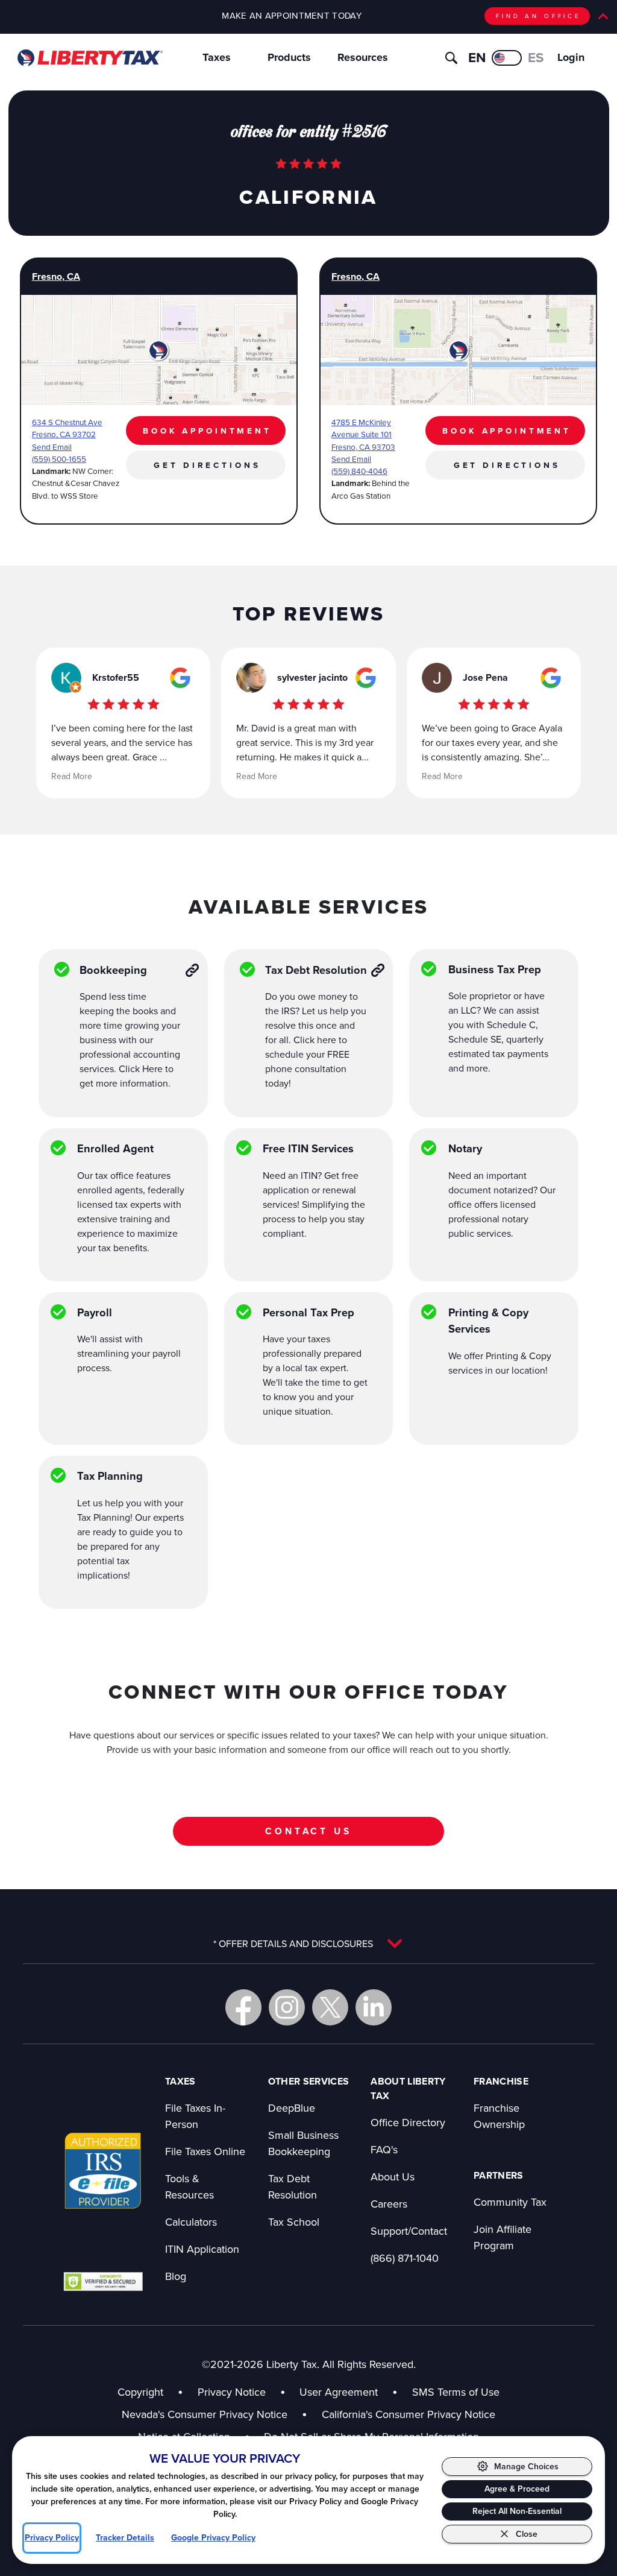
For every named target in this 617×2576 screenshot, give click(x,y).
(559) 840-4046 (359, 471)
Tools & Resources (189, 2186)
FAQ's (384, 2149)
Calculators (191, 2222)
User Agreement (339, 2392)
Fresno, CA (56, 276)
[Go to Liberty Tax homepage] (89, 58)
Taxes (217, 57)
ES (536, 58)
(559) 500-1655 (59, 459)
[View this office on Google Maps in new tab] (180, 678)
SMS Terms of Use (456, 2392)
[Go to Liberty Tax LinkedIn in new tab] (374, 2007)
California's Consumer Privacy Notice (409, 2414)
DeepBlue (292, 2108)
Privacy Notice (232, 2392)
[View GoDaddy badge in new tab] (103, 2281)
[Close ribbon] (603, 16)
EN (477, 58)
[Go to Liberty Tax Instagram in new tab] (287, 2007)
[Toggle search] (451, 58)
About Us (393, 2177)
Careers (389, 2204)
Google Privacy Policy (213, 2538)
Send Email (52, 447)
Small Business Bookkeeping (303, 2143)
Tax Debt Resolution (293, 2186)
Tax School (294, 2222)
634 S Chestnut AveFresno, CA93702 (67, 428)
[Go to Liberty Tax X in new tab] (330, 2007)
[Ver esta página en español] (507, 58)
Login (571, 57)
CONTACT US (308, 1831)
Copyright (140, 2392)
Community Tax (510, 2202)
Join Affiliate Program (503, 2237)
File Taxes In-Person (195, 2116)
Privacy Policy (52, 2538)
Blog (176, 2276)
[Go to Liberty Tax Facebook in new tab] (243, 2007)
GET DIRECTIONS (207, 465)
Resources (363, 57)
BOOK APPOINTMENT (207, 431)
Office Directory (408, 2122)
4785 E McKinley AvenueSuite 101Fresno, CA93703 (363, 434)
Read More (72, 776)
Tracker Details (125, 2538)
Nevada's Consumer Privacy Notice (215, 2414)
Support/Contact (409, 2231)
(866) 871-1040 (405, 2258)
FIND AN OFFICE (539, 16)
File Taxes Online (205, 2151)
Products (289, 57)
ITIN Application (202, 2249)
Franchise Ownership (499, 2116)
